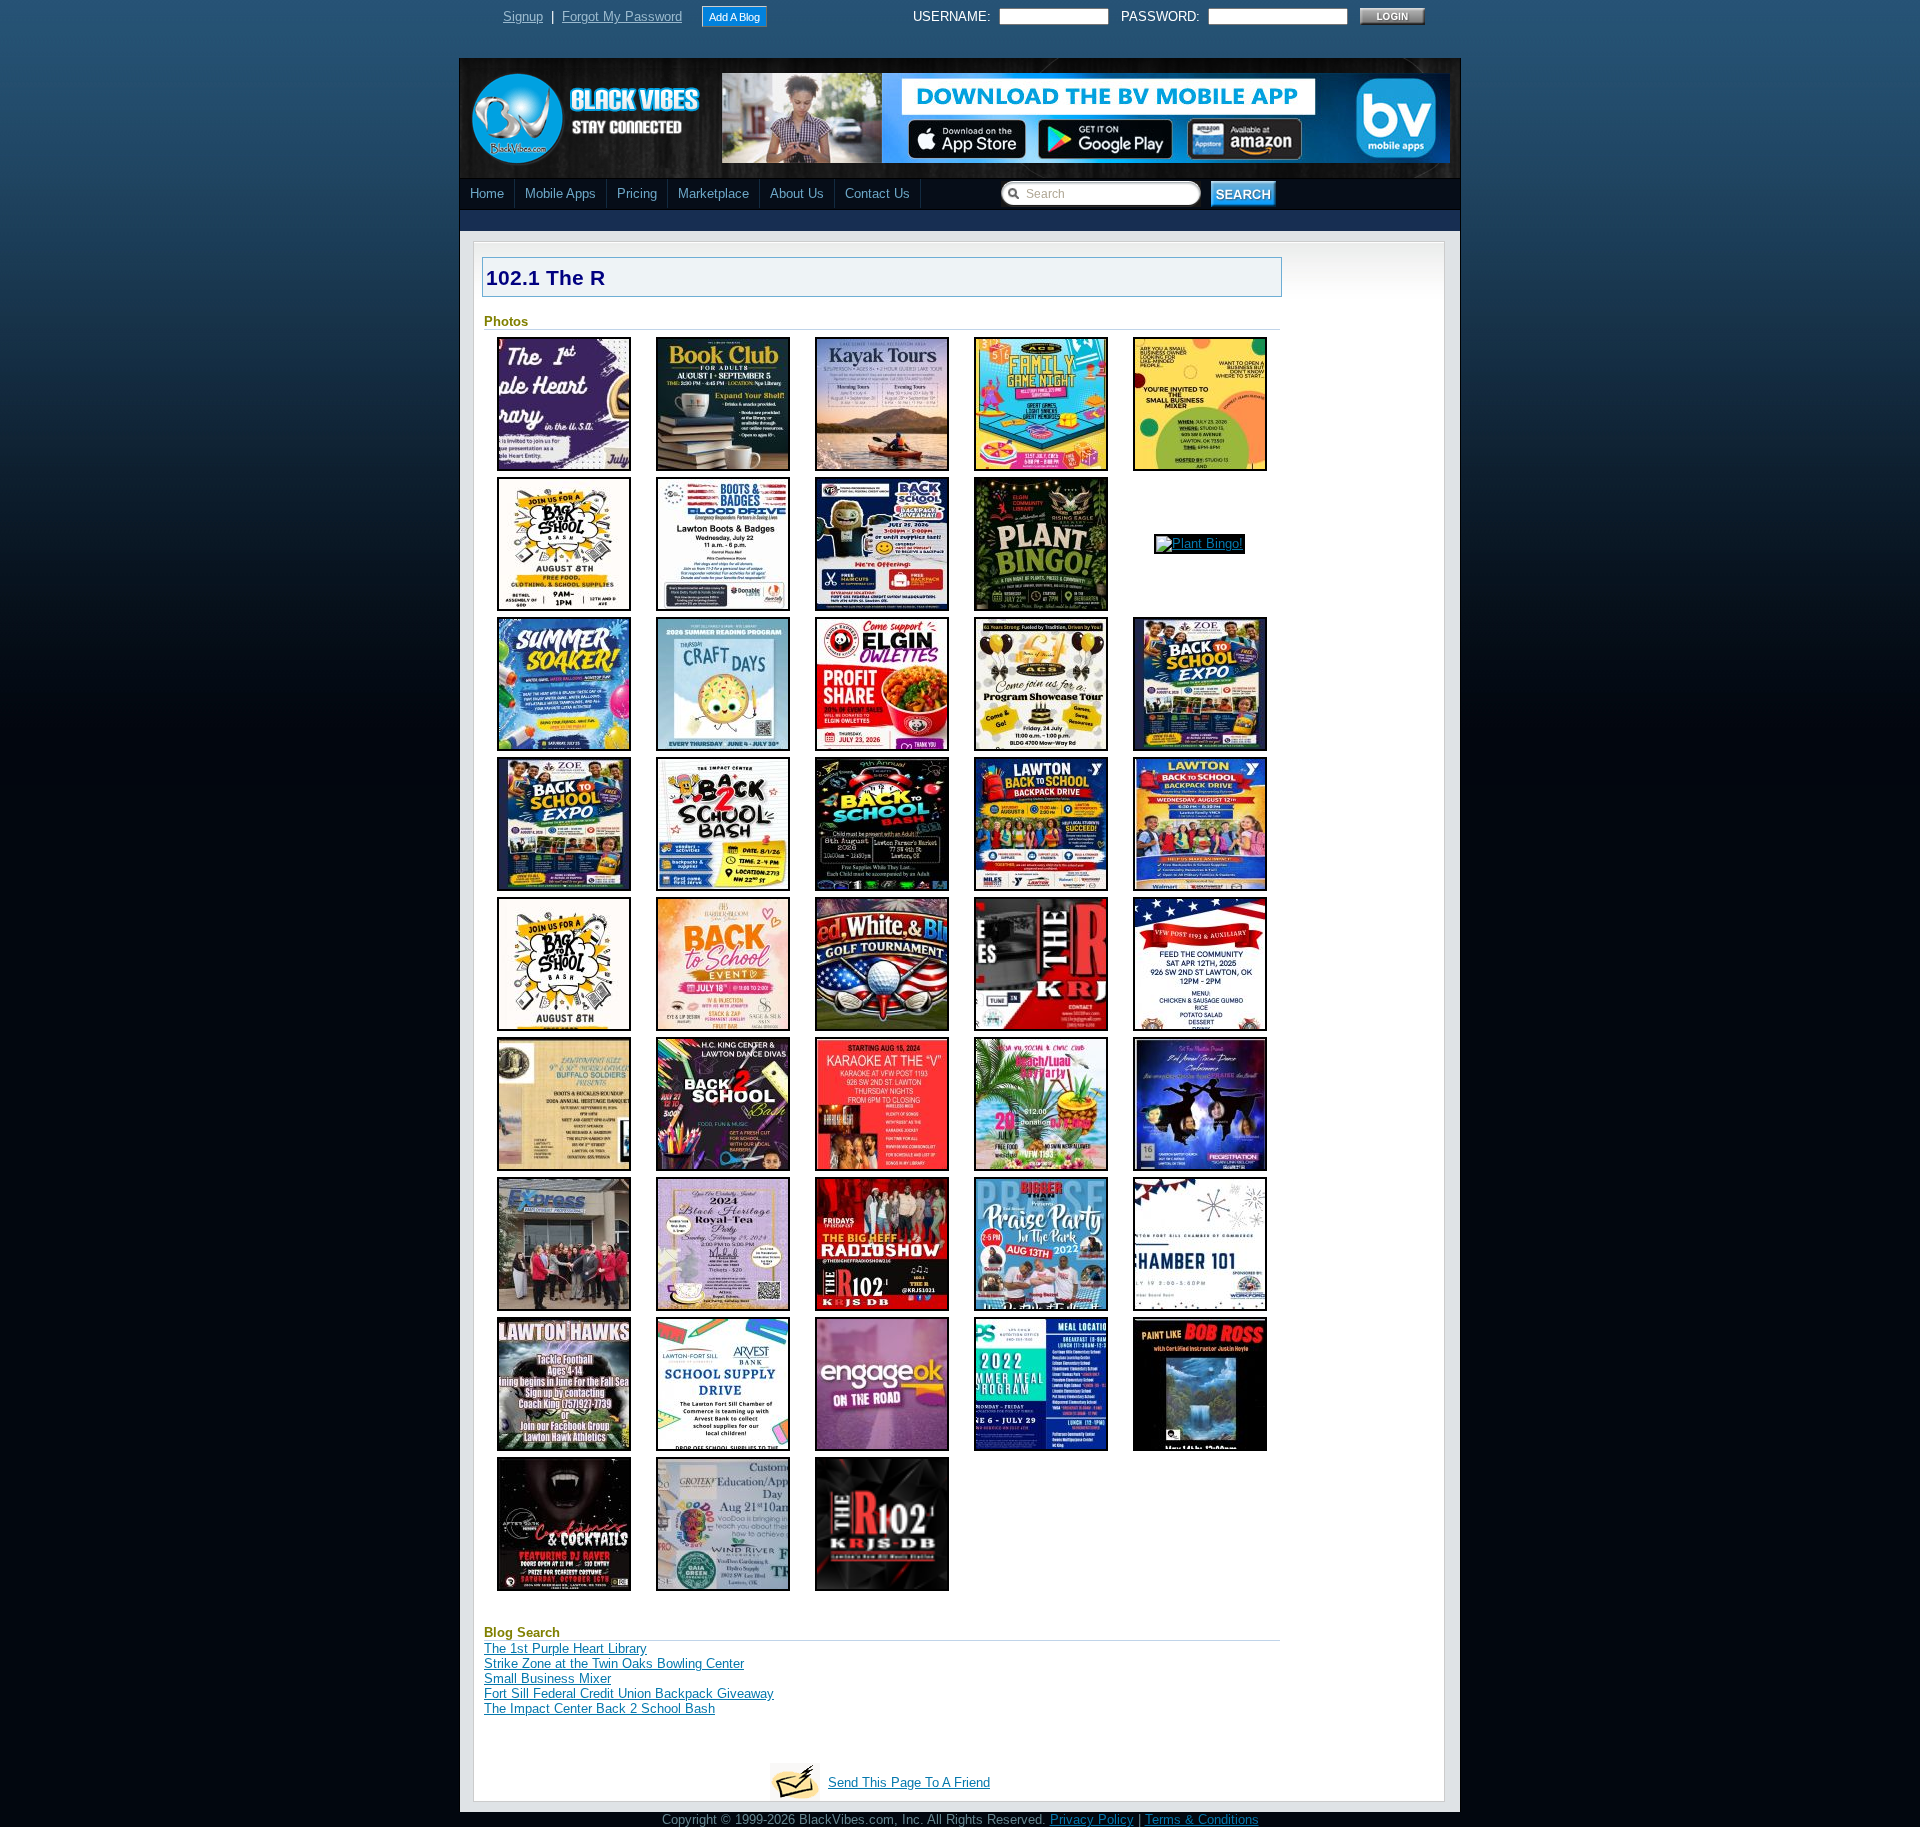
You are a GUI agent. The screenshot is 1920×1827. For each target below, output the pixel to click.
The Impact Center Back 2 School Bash (599, 1708)
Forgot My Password (622, 16)
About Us (797, 193)
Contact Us (877, 193)
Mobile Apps (560, 193)
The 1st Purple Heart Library (565, 1648)
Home (487, 193)
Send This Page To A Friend (909, 1782)
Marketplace (713, 193)
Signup (523, 16)
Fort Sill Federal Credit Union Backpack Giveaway (629, 1693)
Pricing (637, 193)
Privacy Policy (1092, 1819)
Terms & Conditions (1202, 1819)
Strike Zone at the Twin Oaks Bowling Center (614, 1663)
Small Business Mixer (547, 1678)
